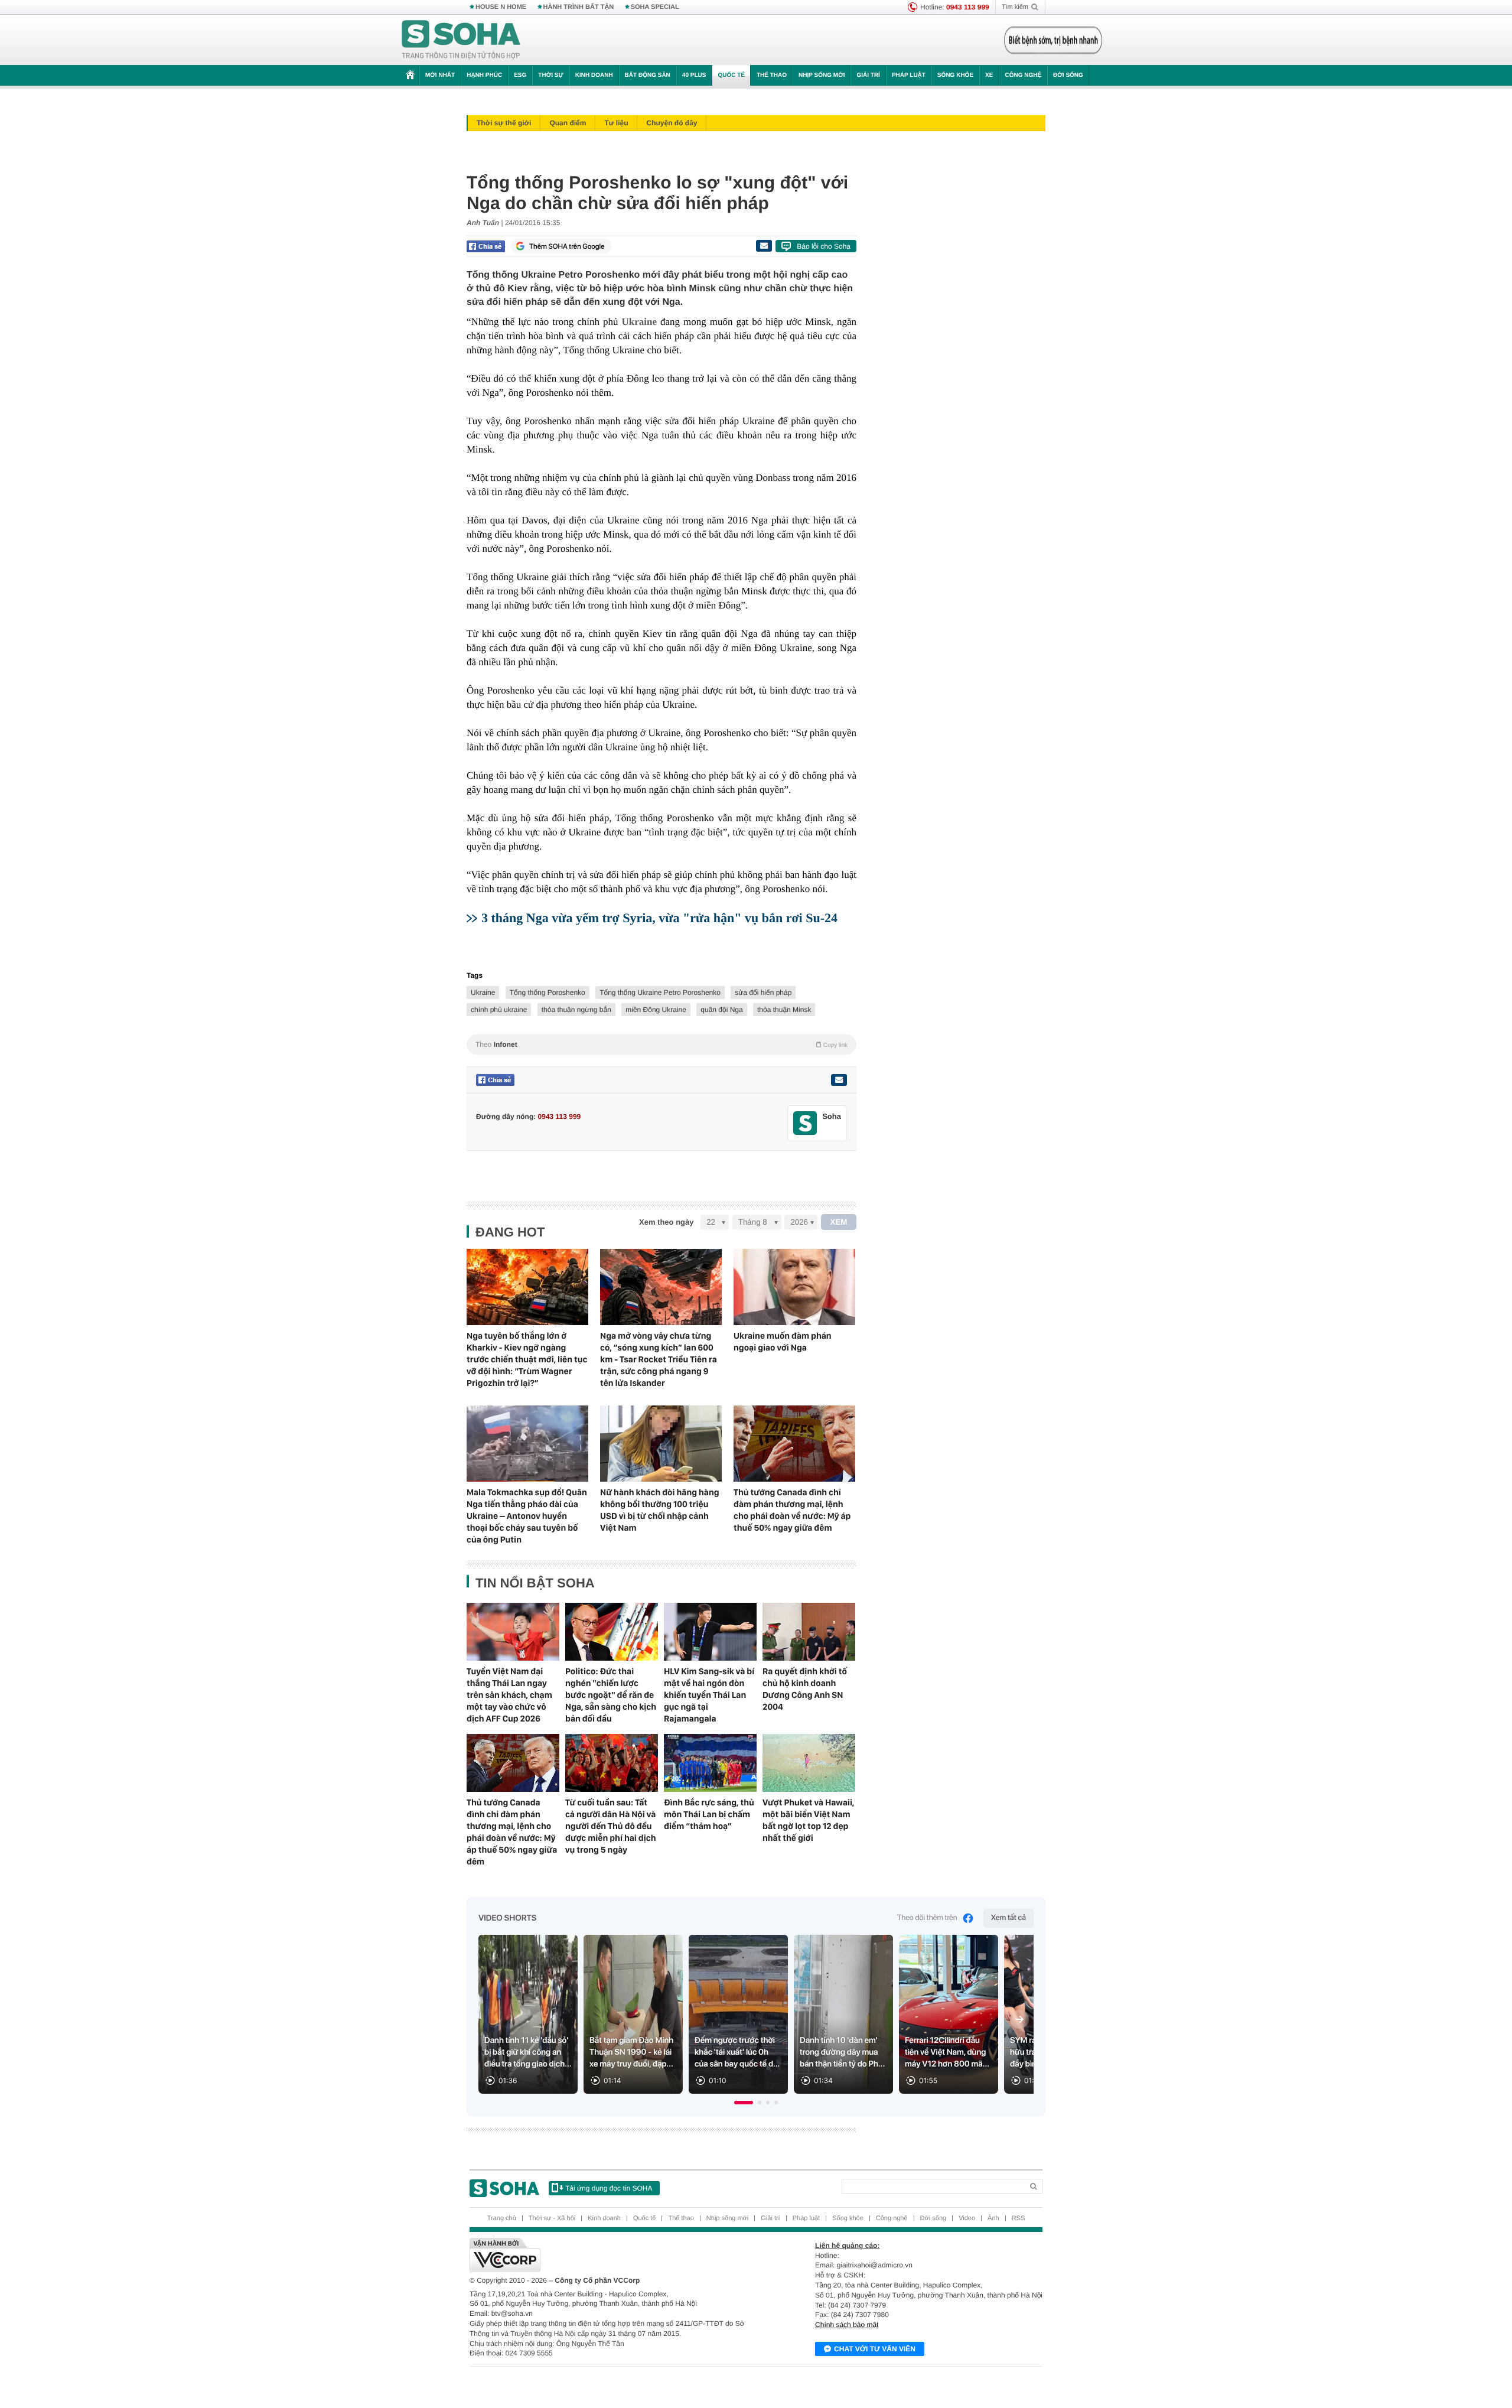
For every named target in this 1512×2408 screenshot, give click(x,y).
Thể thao (772, 75)
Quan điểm (568, 123)
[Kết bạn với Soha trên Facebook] (805, 1123)
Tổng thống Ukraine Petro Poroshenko (660, 993)
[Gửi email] (764, 246)
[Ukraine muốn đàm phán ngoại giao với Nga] (794, 1287)
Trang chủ (502, 2218)
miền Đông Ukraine (656, 1010)
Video (967, 2218)
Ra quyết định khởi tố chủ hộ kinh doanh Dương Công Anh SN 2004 (805, 1689)
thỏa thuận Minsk (784, 1010)
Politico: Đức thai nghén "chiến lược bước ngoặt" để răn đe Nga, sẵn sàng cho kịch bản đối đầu (611, 1695)
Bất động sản (648, 75)
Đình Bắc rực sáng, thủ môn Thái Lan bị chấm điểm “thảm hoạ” (709, 1814)
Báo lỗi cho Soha (824, 246)
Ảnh (993, 2218)
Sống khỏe (955, 75)
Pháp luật (909, 75)
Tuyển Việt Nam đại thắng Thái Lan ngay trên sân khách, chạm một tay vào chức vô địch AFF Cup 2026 (509, 1695)
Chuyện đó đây (672, 123)
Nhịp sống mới (822, 75)
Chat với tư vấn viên (875, 2349)
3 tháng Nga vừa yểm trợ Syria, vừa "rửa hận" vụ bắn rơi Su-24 (659, 918)
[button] (744, 2103)
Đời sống (1068, 75)
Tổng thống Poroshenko (548, 993)
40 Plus (694, 75)
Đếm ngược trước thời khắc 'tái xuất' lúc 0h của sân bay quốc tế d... (737, 2052)
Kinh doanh (594, 75)
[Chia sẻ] (486, 246)
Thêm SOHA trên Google (567, 246)
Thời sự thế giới (504, 123)
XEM (839, 1222)
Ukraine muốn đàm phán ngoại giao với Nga (783, 1342)
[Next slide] (1019, 2019)
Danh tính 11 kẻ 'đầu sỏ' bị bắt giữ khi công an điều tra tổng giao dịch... (528, 2052)
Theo (661, 1044)
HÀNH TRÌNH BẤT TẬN (579, 7)
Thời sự (550, 75)
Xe (989, 75)
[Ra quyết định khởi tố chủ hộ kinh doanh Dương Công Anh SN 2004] (809, 1632)
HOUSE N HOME (501, 7)
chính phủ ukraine (499, 1010)
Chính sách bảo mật (847, 2325)
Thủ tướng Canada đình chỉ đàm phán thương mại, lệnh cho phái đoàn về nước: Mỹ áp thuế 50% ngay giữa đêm (792, 1510)
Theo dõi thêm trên (927, 1918)
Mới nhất (440, 75)
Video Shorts (507, 1918)
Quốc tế (731, 75)
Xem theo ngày (666, 1222)
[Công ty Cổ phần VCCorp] (613, 2255)
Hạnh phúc (484, 75)
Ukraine (639, 322)
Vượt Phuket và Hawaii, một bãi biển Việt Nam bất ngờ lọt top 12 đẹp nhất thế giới (808, 1820)
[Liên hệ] (839, 1080)
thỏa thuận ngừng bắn (576, 1010)
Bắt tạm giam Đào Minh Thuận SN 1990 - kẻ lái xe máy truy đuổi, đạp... (631, 2052)
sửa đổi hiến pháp (763, 993)
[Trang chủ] (461, 40)
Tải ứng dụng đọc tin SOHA (609, 2188)
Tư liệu (616, 123)
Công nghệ (1023, 75)
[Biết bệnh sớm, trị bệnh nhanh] (1053, 40)
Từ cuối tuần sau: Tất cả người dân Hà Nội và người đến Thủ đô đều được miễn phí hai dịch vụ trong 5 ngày (611, 1826)
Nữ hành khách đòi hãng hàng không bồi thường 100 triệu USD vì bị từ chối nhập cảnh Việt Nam (660, 1510)
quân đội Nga (721, 1010)
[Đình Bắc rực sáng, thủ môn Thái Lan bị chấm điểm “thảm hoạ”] (710, 1763)
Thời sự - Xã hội (552, 2218)
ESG (520, 75)
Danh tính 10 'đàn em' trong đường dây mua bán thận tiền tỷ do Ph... (842, 2052)
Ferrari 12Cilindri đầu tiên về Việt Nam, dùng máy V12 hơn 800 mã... (947, 2052)
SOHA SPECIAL (655, 7)
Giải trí (868, 75)
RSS (1019, 2218)
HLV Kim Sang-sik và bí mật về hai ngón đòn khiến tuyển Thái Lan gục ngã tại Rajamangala (709, 1695)
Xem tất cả (1008, 1918)
